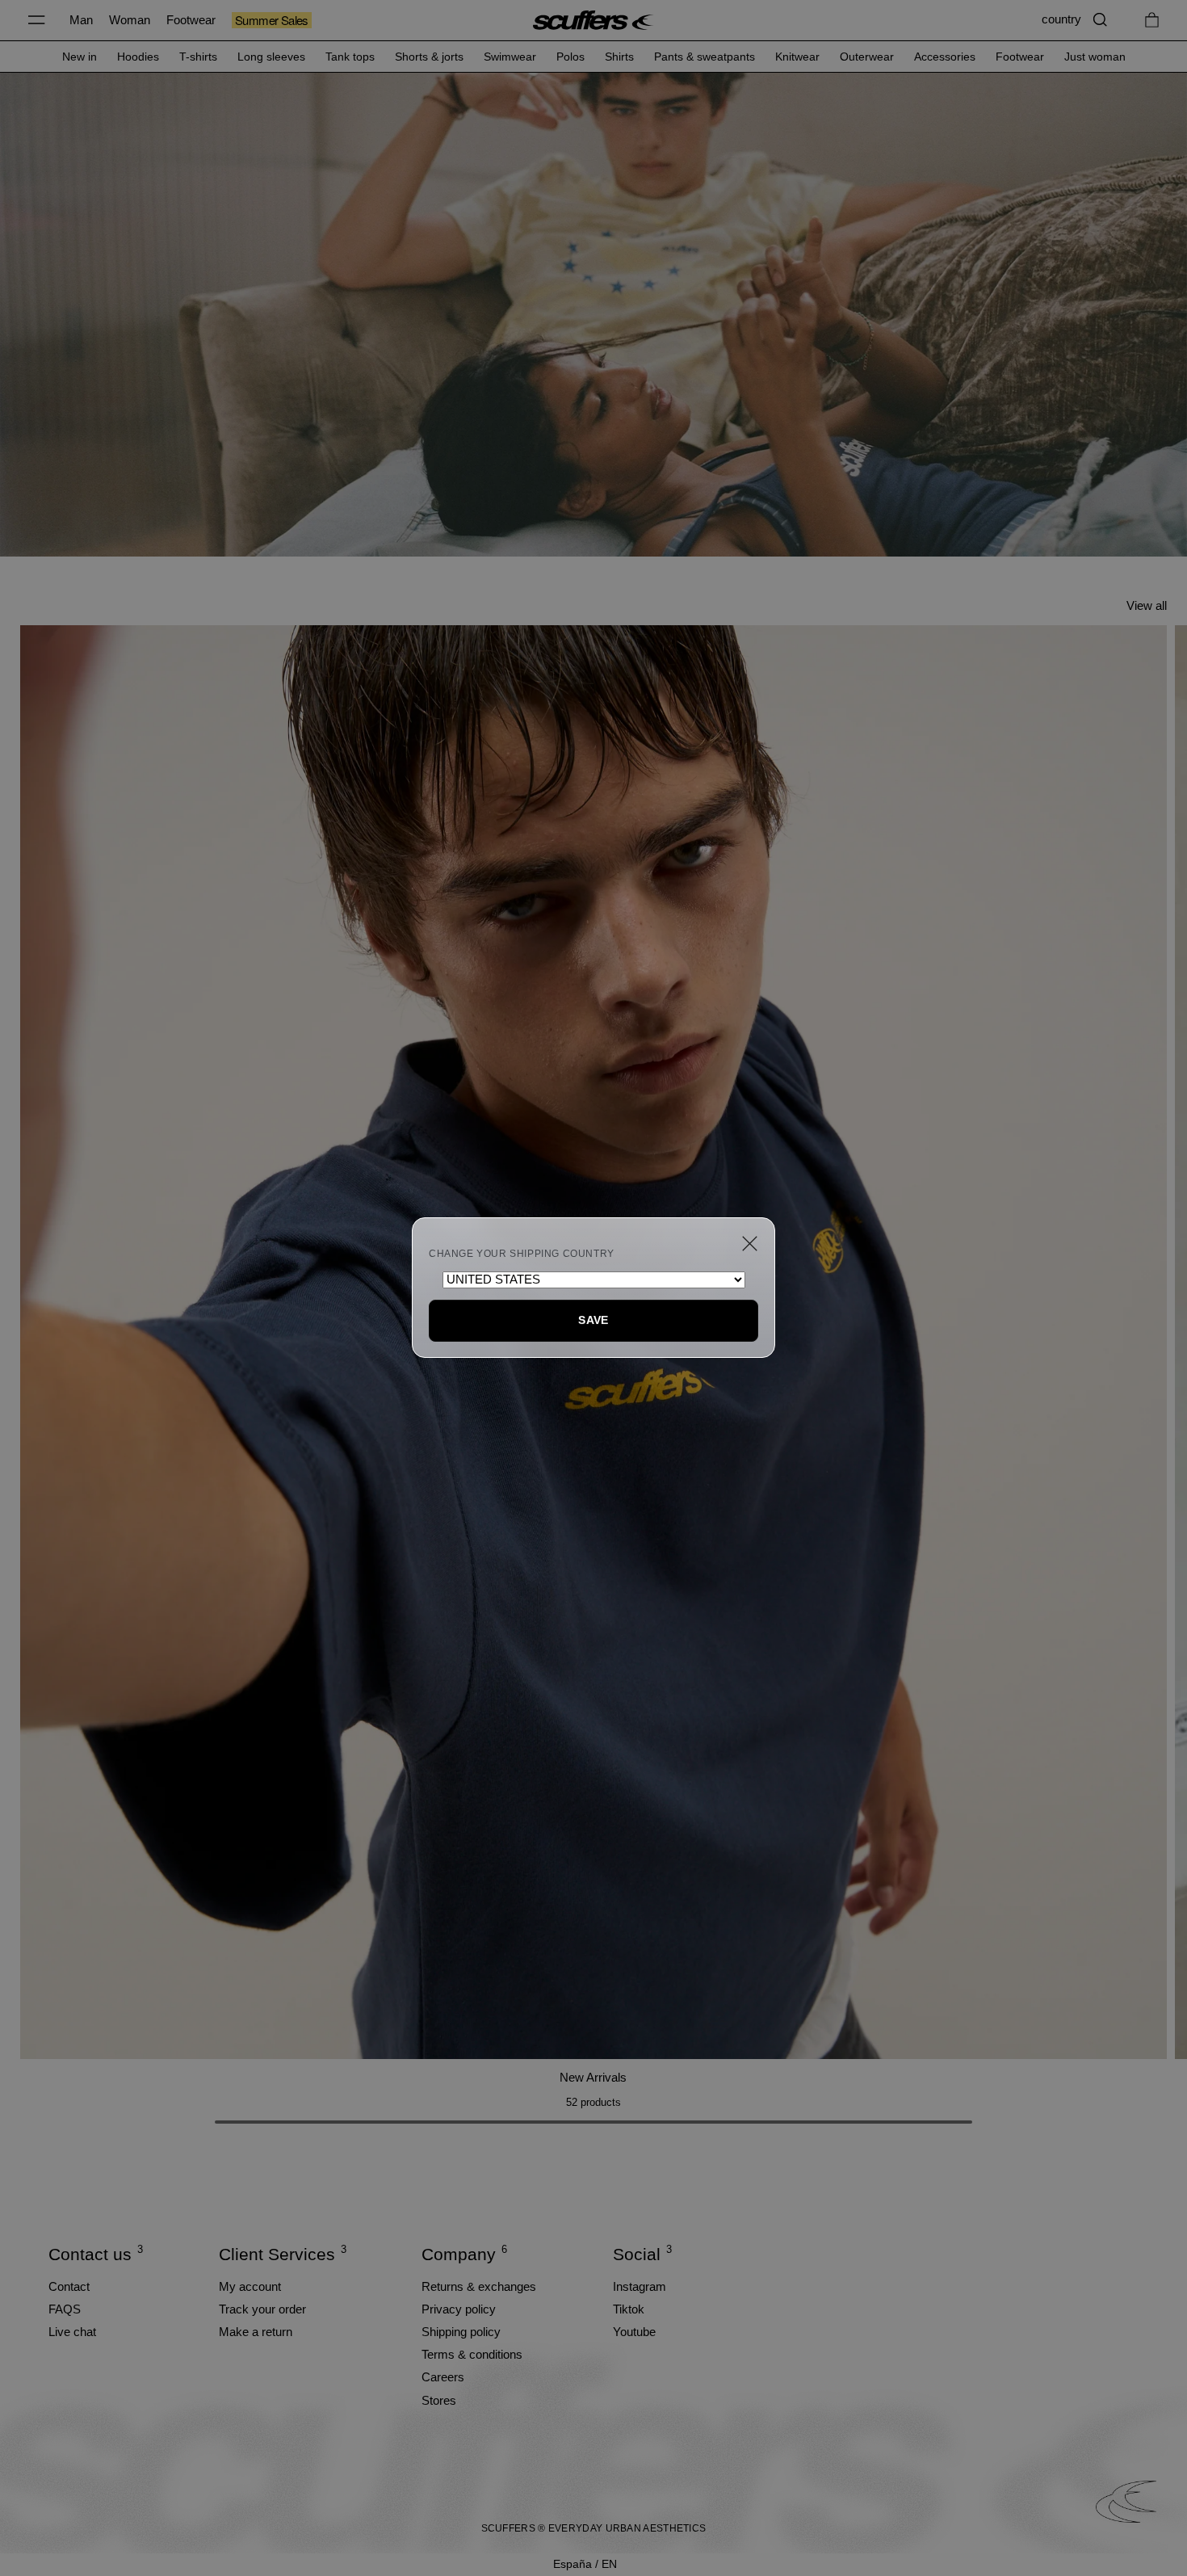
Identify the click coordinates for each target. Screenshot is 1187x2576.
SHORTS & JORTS (429, 57)
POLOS (570, 57)
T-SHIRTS (198, 57)
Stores (439, 2400)
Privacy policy (459, 2309)
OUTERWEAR (867, 57)
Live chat (72, 2332)
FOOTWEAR (1020, 57)
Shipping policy (461, 2332)
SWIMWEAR (510, 57)
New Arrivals (593, 2077)
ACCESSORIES (945, 57)
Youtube (634, 2332)
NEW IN (80, 57)
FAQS (65, 2309)
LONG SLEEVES (271, 57)
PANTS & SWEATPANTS (705, 57)
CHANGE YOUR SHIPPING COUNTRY (522, 1254)
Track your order (262, 2309)
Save (593, 1320)
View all (1147, 605)
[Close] (750, 1244)
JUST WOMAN (1095, 57)
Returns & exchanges (479, 2286)
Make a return (256, 2332)
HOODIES (138, 57)
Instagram (640, 2286)
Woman (130, 20)
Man (81, 20)
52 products (593, 2102)
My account (250, 2286)
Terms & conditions (472, 2354)
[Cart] (1152, 20)
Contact (69, 2286)
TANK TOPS (350, 57)
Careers (443, 2377)
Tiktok (629, 2309)
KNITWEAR (797, 57)
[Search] (1100, 20)
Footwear (191, 20)
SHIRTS (619, 57)
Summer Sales (272, 20)
